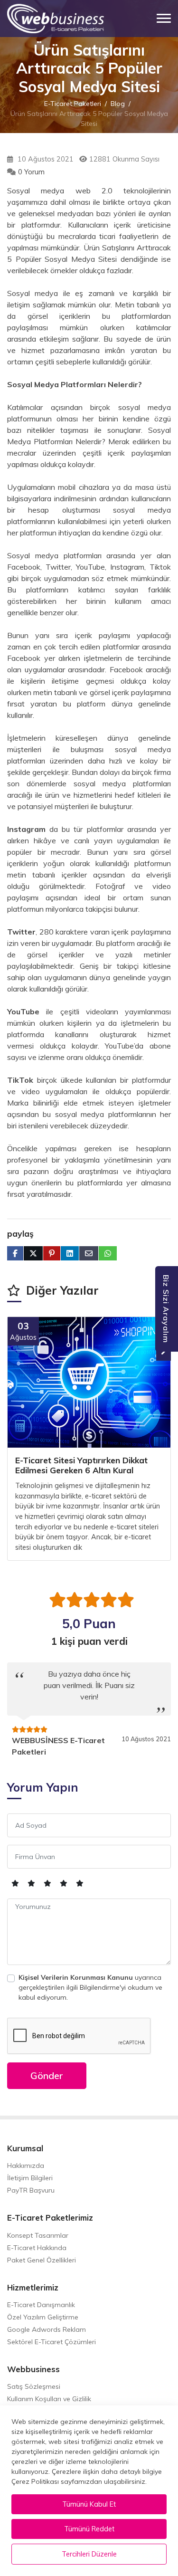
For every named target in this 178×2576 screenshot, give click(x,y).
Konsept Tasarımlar (38, 2235)
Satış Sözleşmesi (34, 2386)
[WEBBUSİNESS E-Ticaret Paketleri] (56, 19)
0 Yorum (31, 172)
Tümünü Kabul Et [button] (89, 2504)
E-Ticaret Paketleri (73, 103)
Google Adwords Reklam (47, 2329)
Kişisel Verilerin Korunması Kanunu (76, 1977)
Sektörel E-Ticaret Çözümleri (52, 2342)
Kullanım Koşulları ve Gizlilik (49, 2399)
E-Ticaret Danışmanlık (41, 2305)
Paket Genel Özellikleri (42, 2260)
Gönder (47, 2075)
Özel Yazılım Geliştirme (43, 2317)
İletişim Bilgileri (30, 2178)
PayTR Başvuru (31, 2190)
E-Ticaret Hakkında (37, 2248)
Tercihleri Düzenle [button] (89, 2554)
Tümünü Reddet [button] (89, 2529)
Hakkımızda (26, 2166)
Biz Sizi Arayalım (166, 1309)
